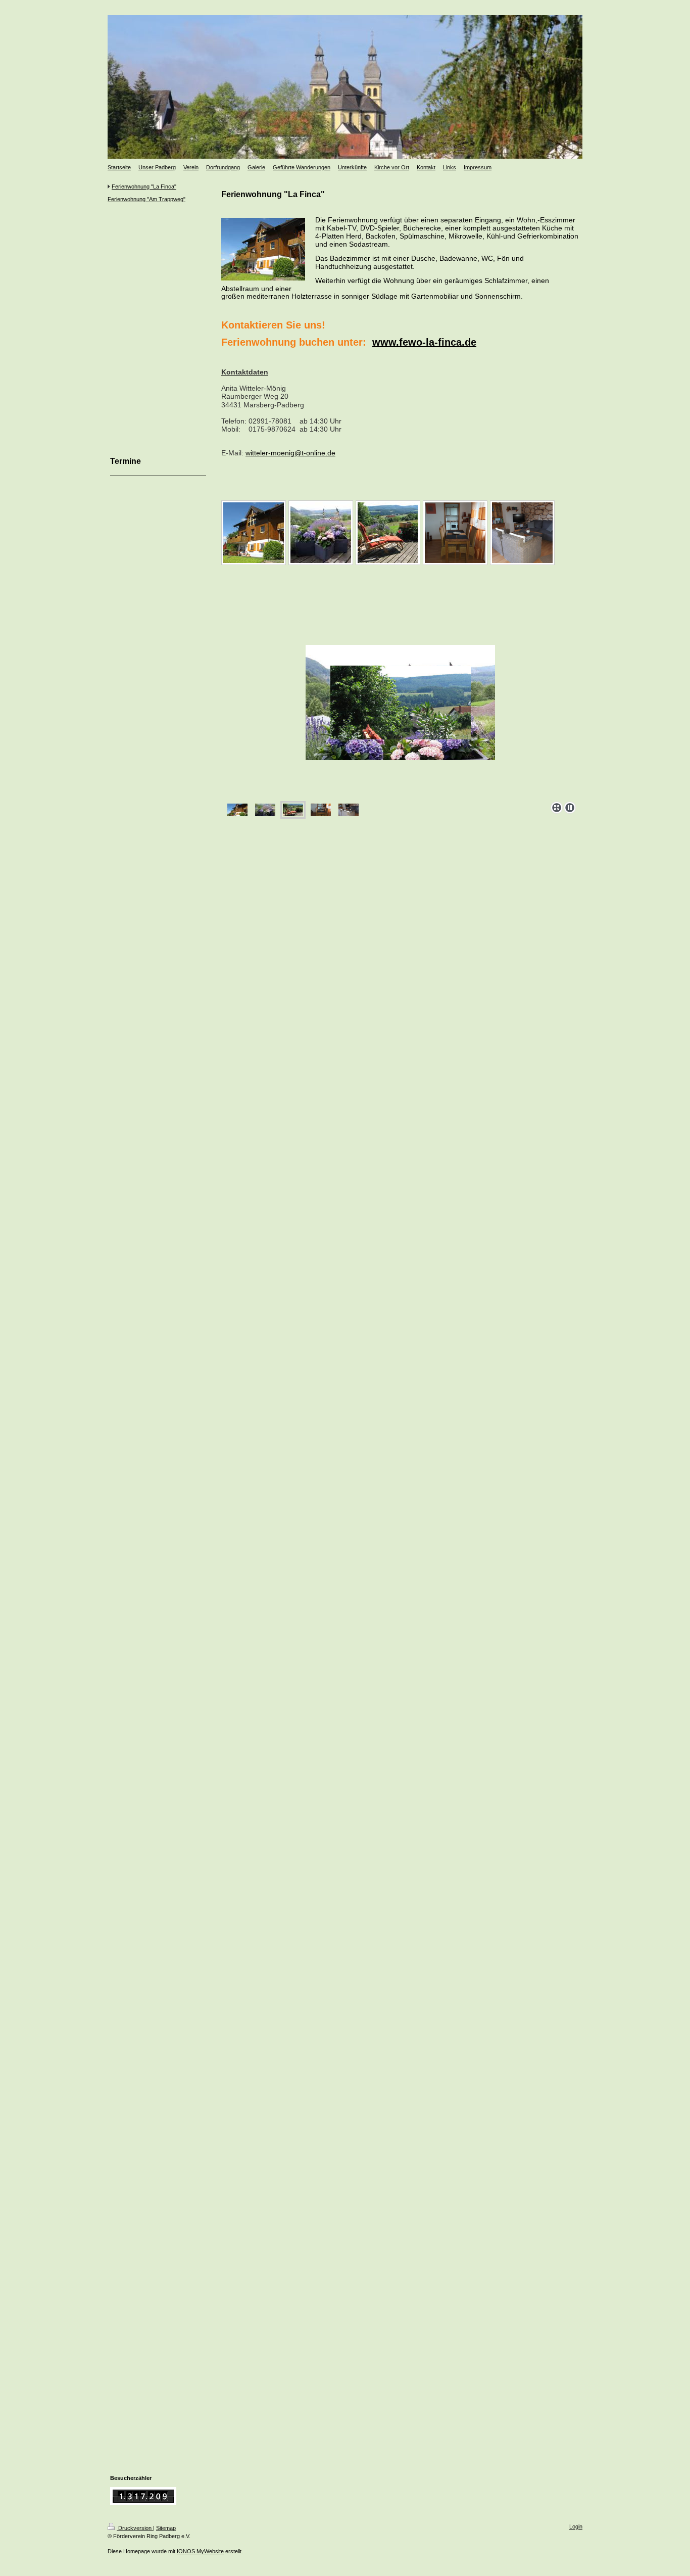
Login (576, 2526)
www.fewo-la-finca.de (424, 342)
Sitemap (166, 2528)
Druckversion (135, 2528)
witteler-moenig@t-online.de (290, 453)
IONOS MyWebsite (200, 2551)
